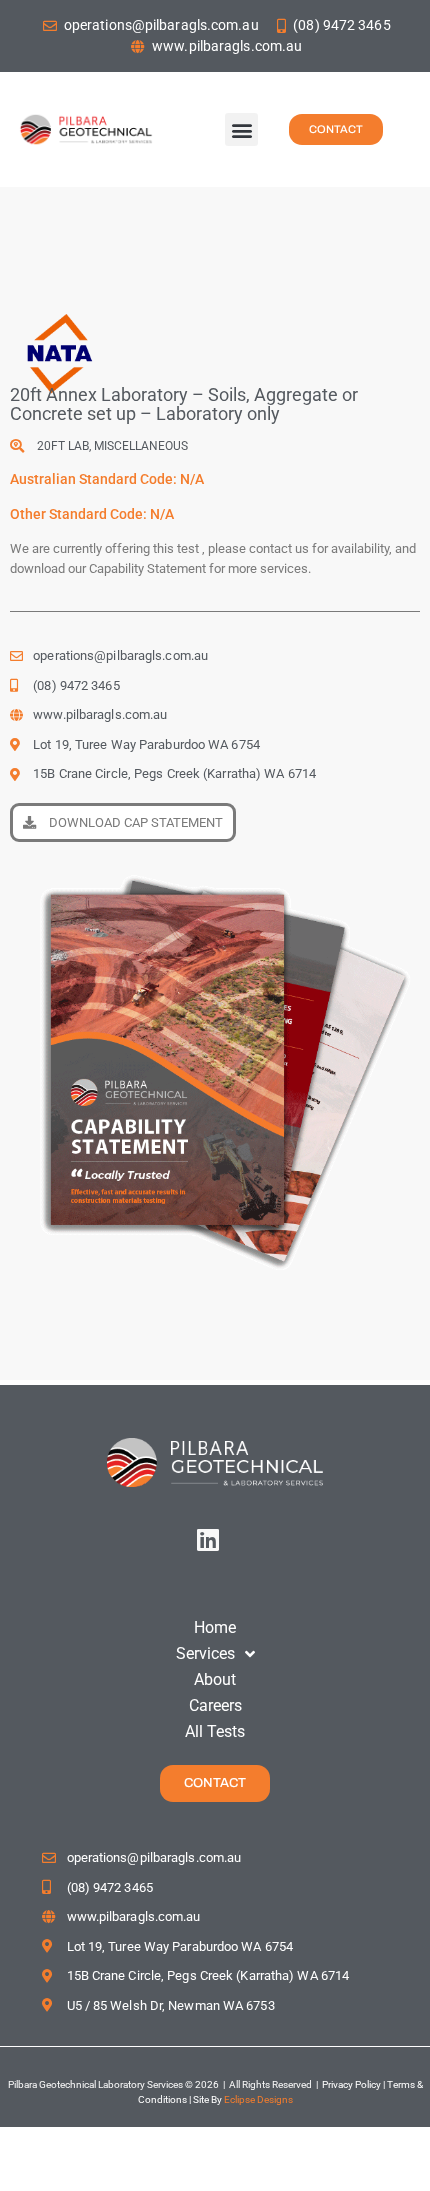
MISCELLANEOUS (141, 446)
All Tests (215, 1731)
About (215, 1679)
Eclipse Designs (258, 2099)
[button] (241, 129)
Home (215, 1627)
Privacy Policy (350, 2084)
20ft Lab (63, 446)
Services (205, 1653)
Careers (215, 1705)
